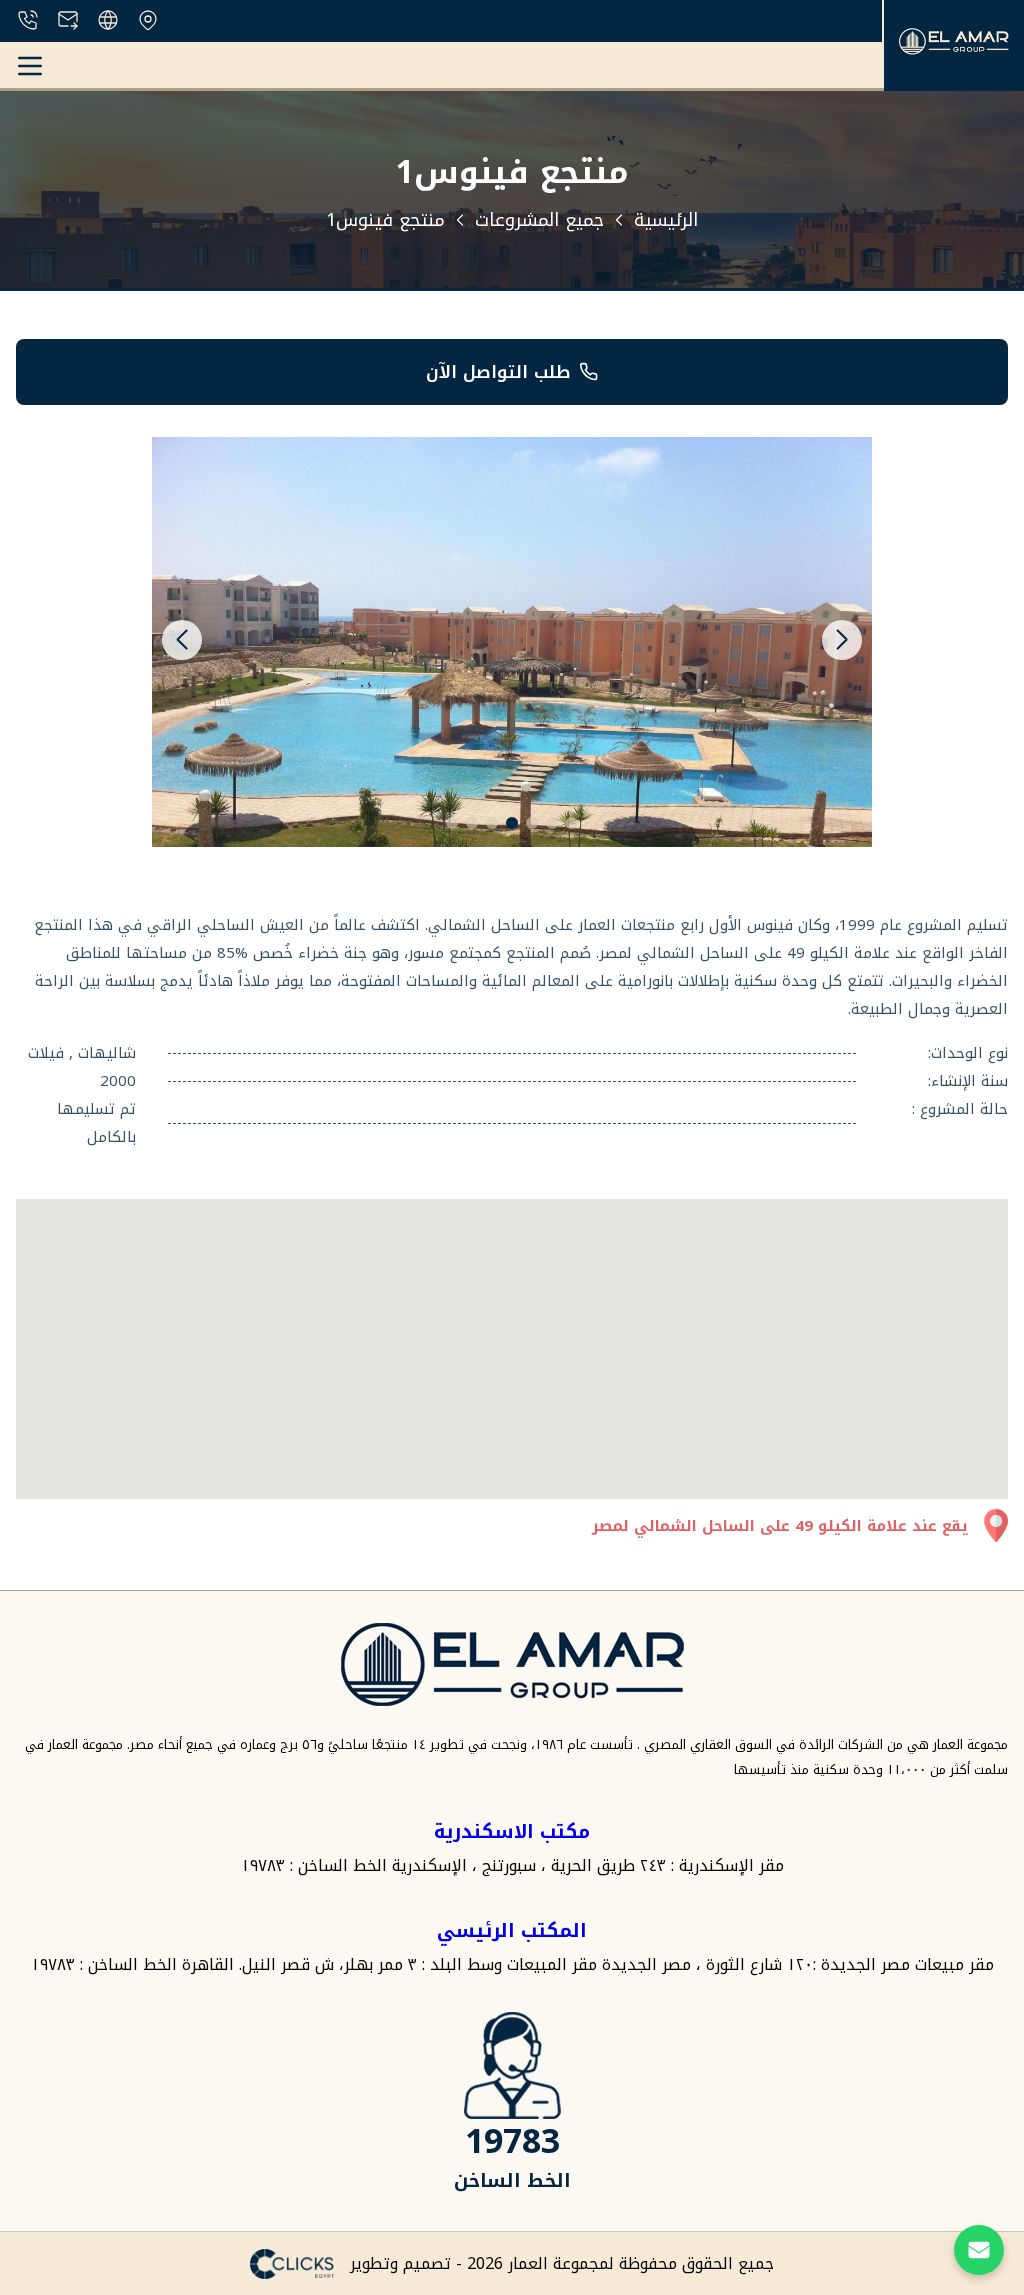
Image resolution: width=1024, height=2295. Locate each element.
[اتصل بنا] (979, 2250)
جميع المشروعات (539, 220)
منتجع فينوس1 (385, 220)
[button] (182, 640)
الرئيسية (666, 220)
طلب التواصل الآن (498, 372)
